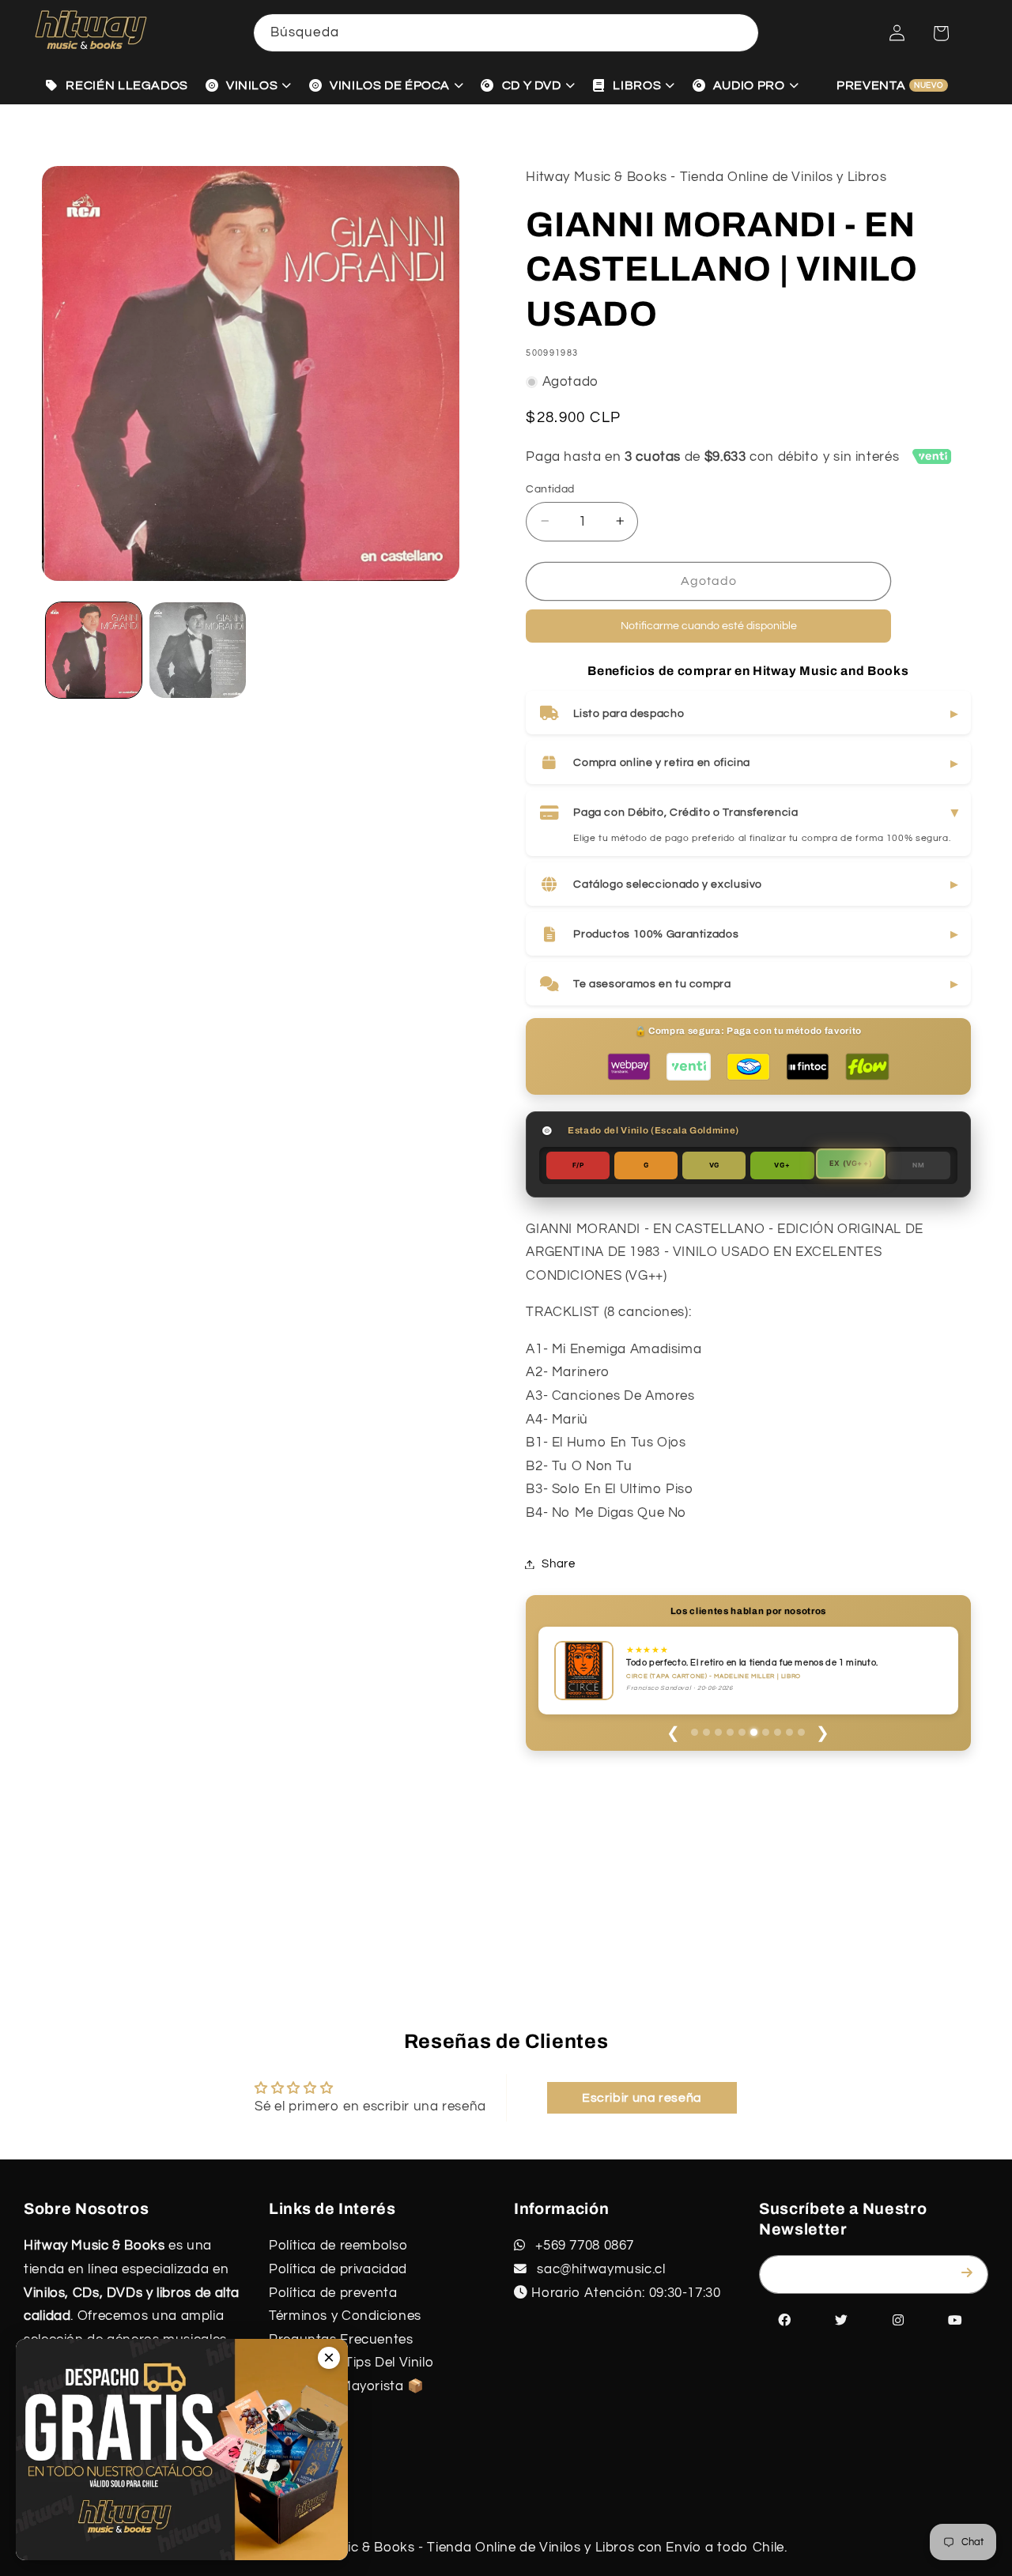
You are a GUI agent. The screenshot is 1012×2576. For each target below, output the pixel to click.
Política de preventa (333, 2293)
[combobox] (506, 33)
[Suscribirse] (970, 2273)
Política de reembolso (338, 2246)
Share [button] (558, 1564)
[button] (941, 33)
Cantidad (550, 488)
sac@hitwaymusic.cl (600, 2269)
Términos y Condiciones (345, 2316)
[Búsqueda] (740, 32)
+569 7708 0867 (583, 2246)
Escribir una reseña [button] (642, 2098)
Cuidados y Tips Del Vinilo (351, 2363)
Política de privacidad (338, 2269)
